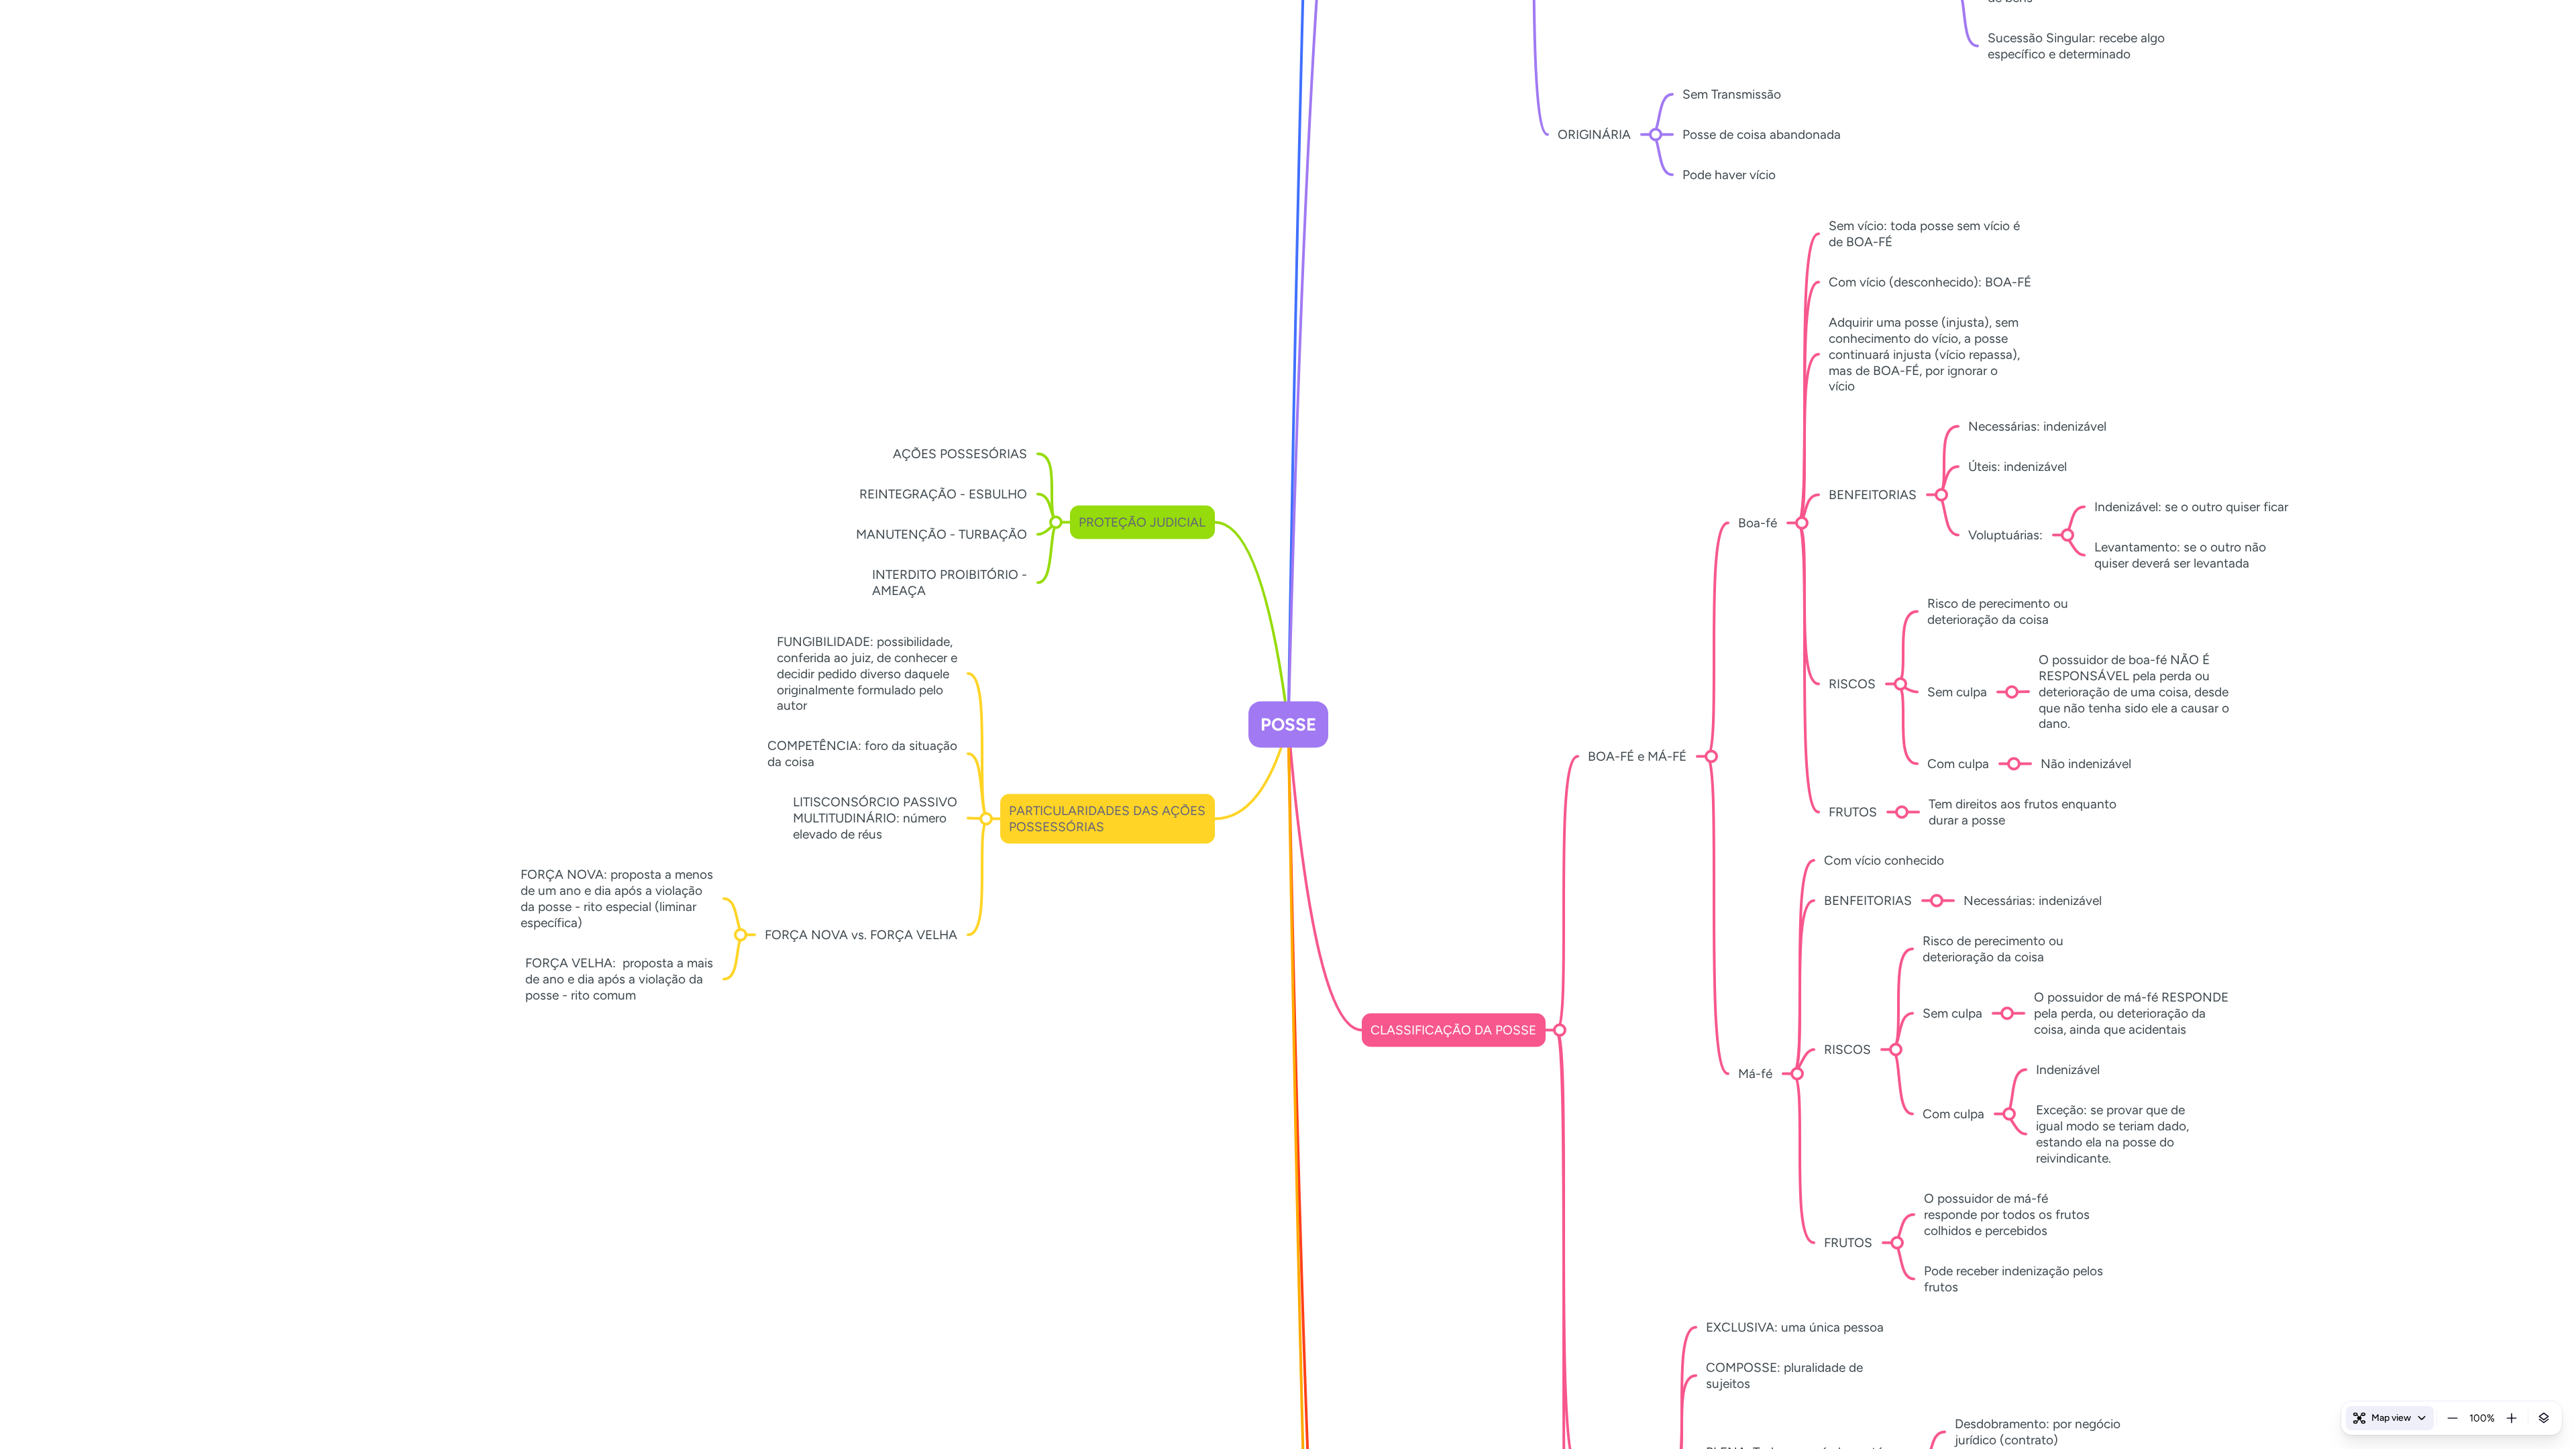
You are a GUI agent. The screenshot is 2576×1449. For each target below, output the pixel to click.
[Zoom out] (2453, 1418)
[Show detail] (2544, 1418)
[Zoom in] (2512, 1418)
